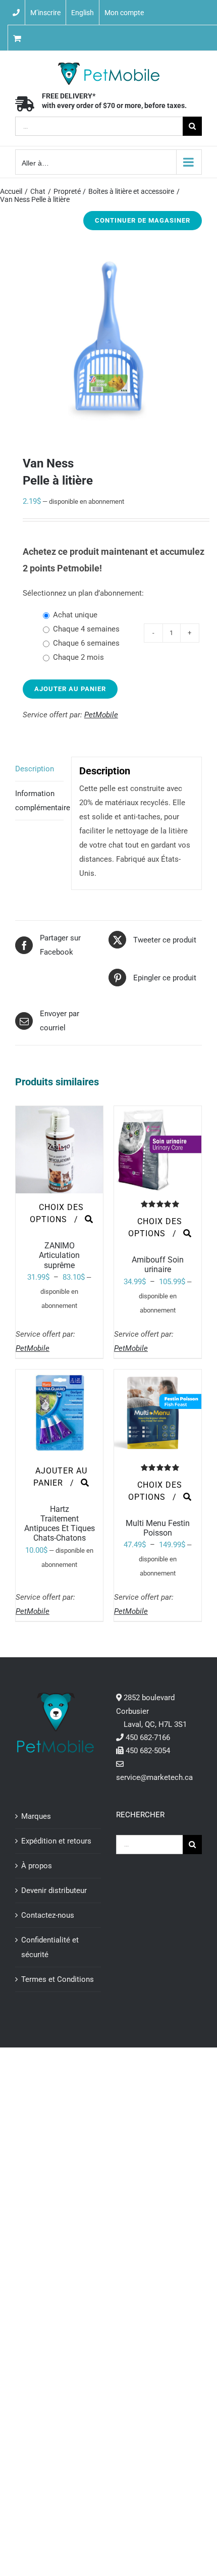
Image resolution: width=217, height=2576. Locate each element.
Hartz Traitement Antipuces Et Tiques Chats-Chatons (60, 1524)
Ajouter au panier (70, 689)
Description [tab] (35, 769)
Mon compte (124, 13)
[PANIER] (48, 38)
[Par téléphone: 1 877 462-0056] (16, 13)
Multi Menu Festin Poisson (158, 1528)
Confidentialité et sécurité (50, 1947)
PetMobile (101, 715)
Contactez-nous (48, 1915)
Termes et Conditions (58, 1979)
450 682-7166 (148, 1738)
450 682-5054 (148, 1751)
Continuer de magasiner (143, 220)
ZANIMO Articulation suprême (59, 1255)
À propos (37, 1866)
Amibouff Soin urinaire (158, 1265)
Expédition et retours (56, 1841)
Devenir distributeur (54, 1890)
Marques (36, 1816)
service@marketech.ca (154, 1777)
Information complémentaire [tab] (39, 801)
